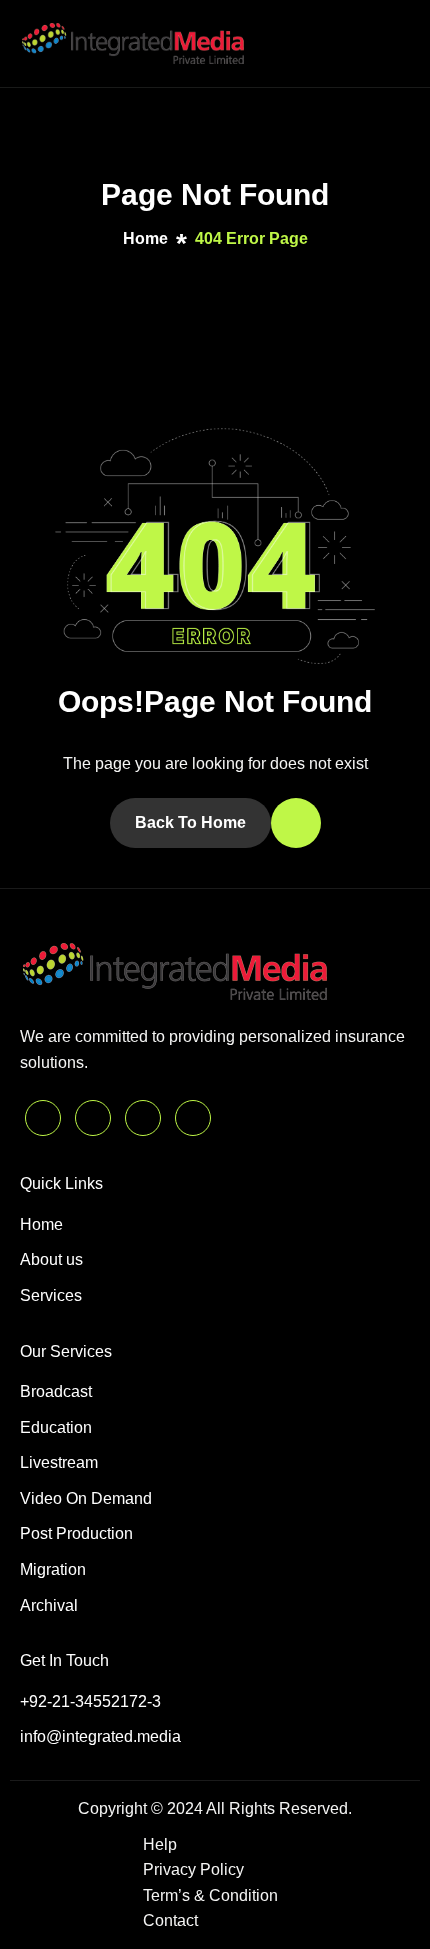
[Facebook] (143, 1118)
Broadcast (56, 1391)
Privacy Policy (193, 1869)
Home (41, 1224)
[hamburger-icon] (391, 43)
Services (51, 1295)
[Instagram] (193, 1118)
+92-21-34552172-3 (90, 1701)
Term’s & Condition (210, 1895)
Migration (53, 1569)
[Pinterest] (43, 1118)
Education (56, 1427)
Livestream (59, 1462)
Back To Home (190, 822)
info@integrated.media (100, 1736)
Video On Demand (86, 1498)
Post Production (76, 1533)
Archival (49, 1605)
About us (51, 1259)
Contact (170, 1920)
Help (160, 1844)
